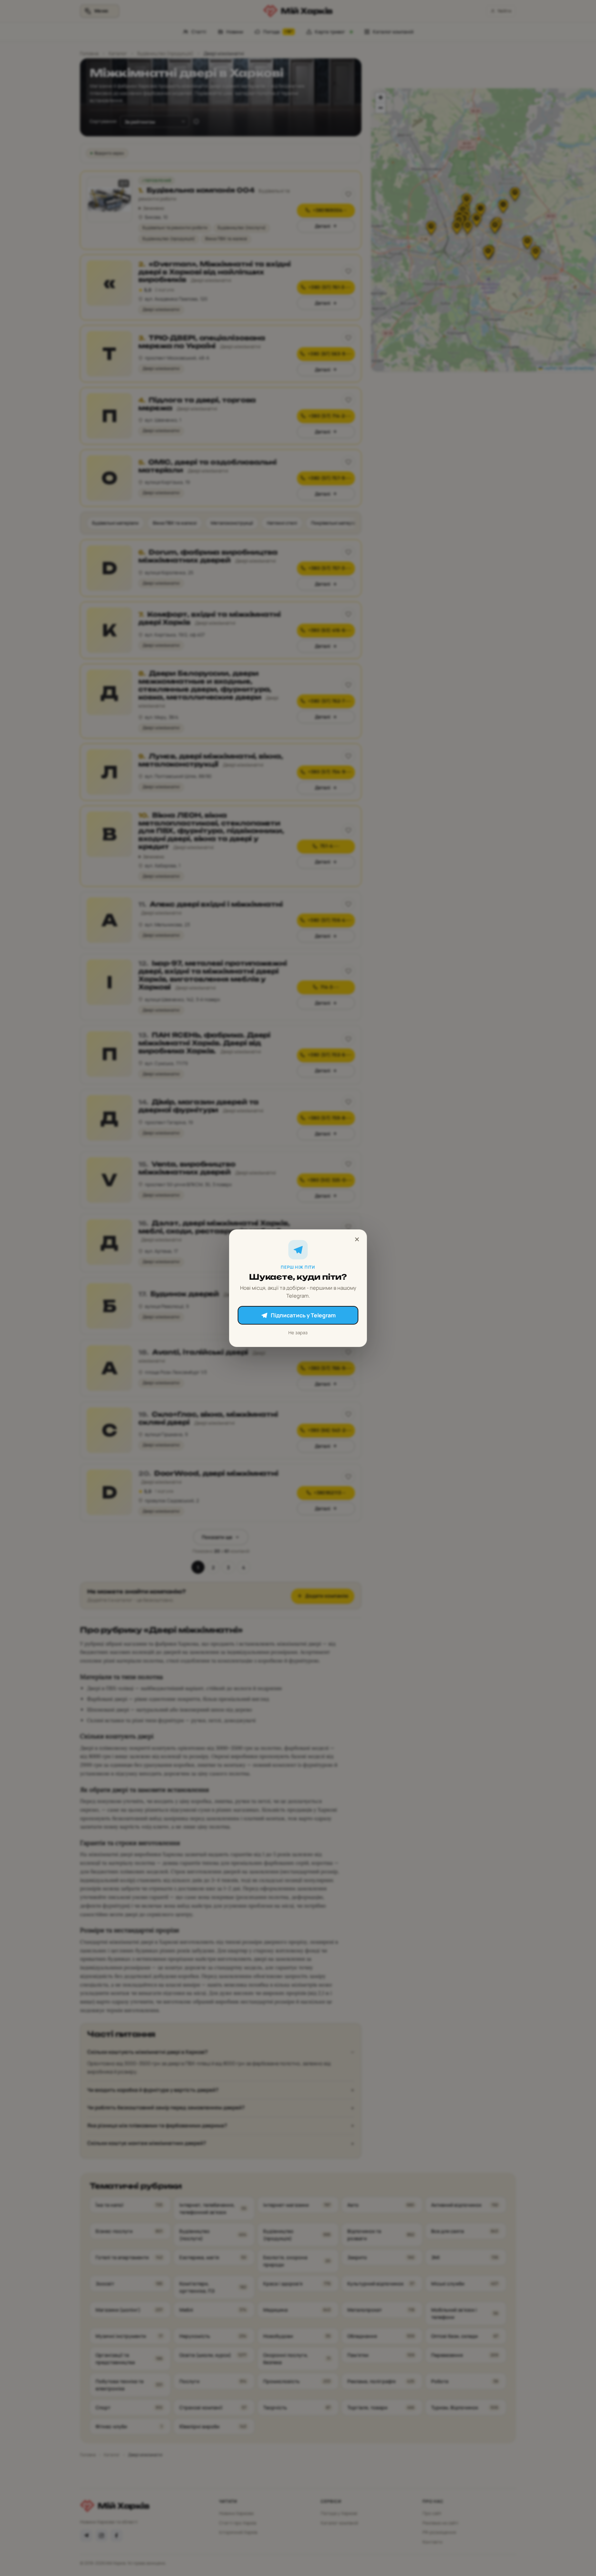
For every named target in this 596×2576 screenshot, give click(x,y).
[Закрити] (357, 1239)
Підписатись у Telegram (303, 1315)
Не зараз (298, 1333)
